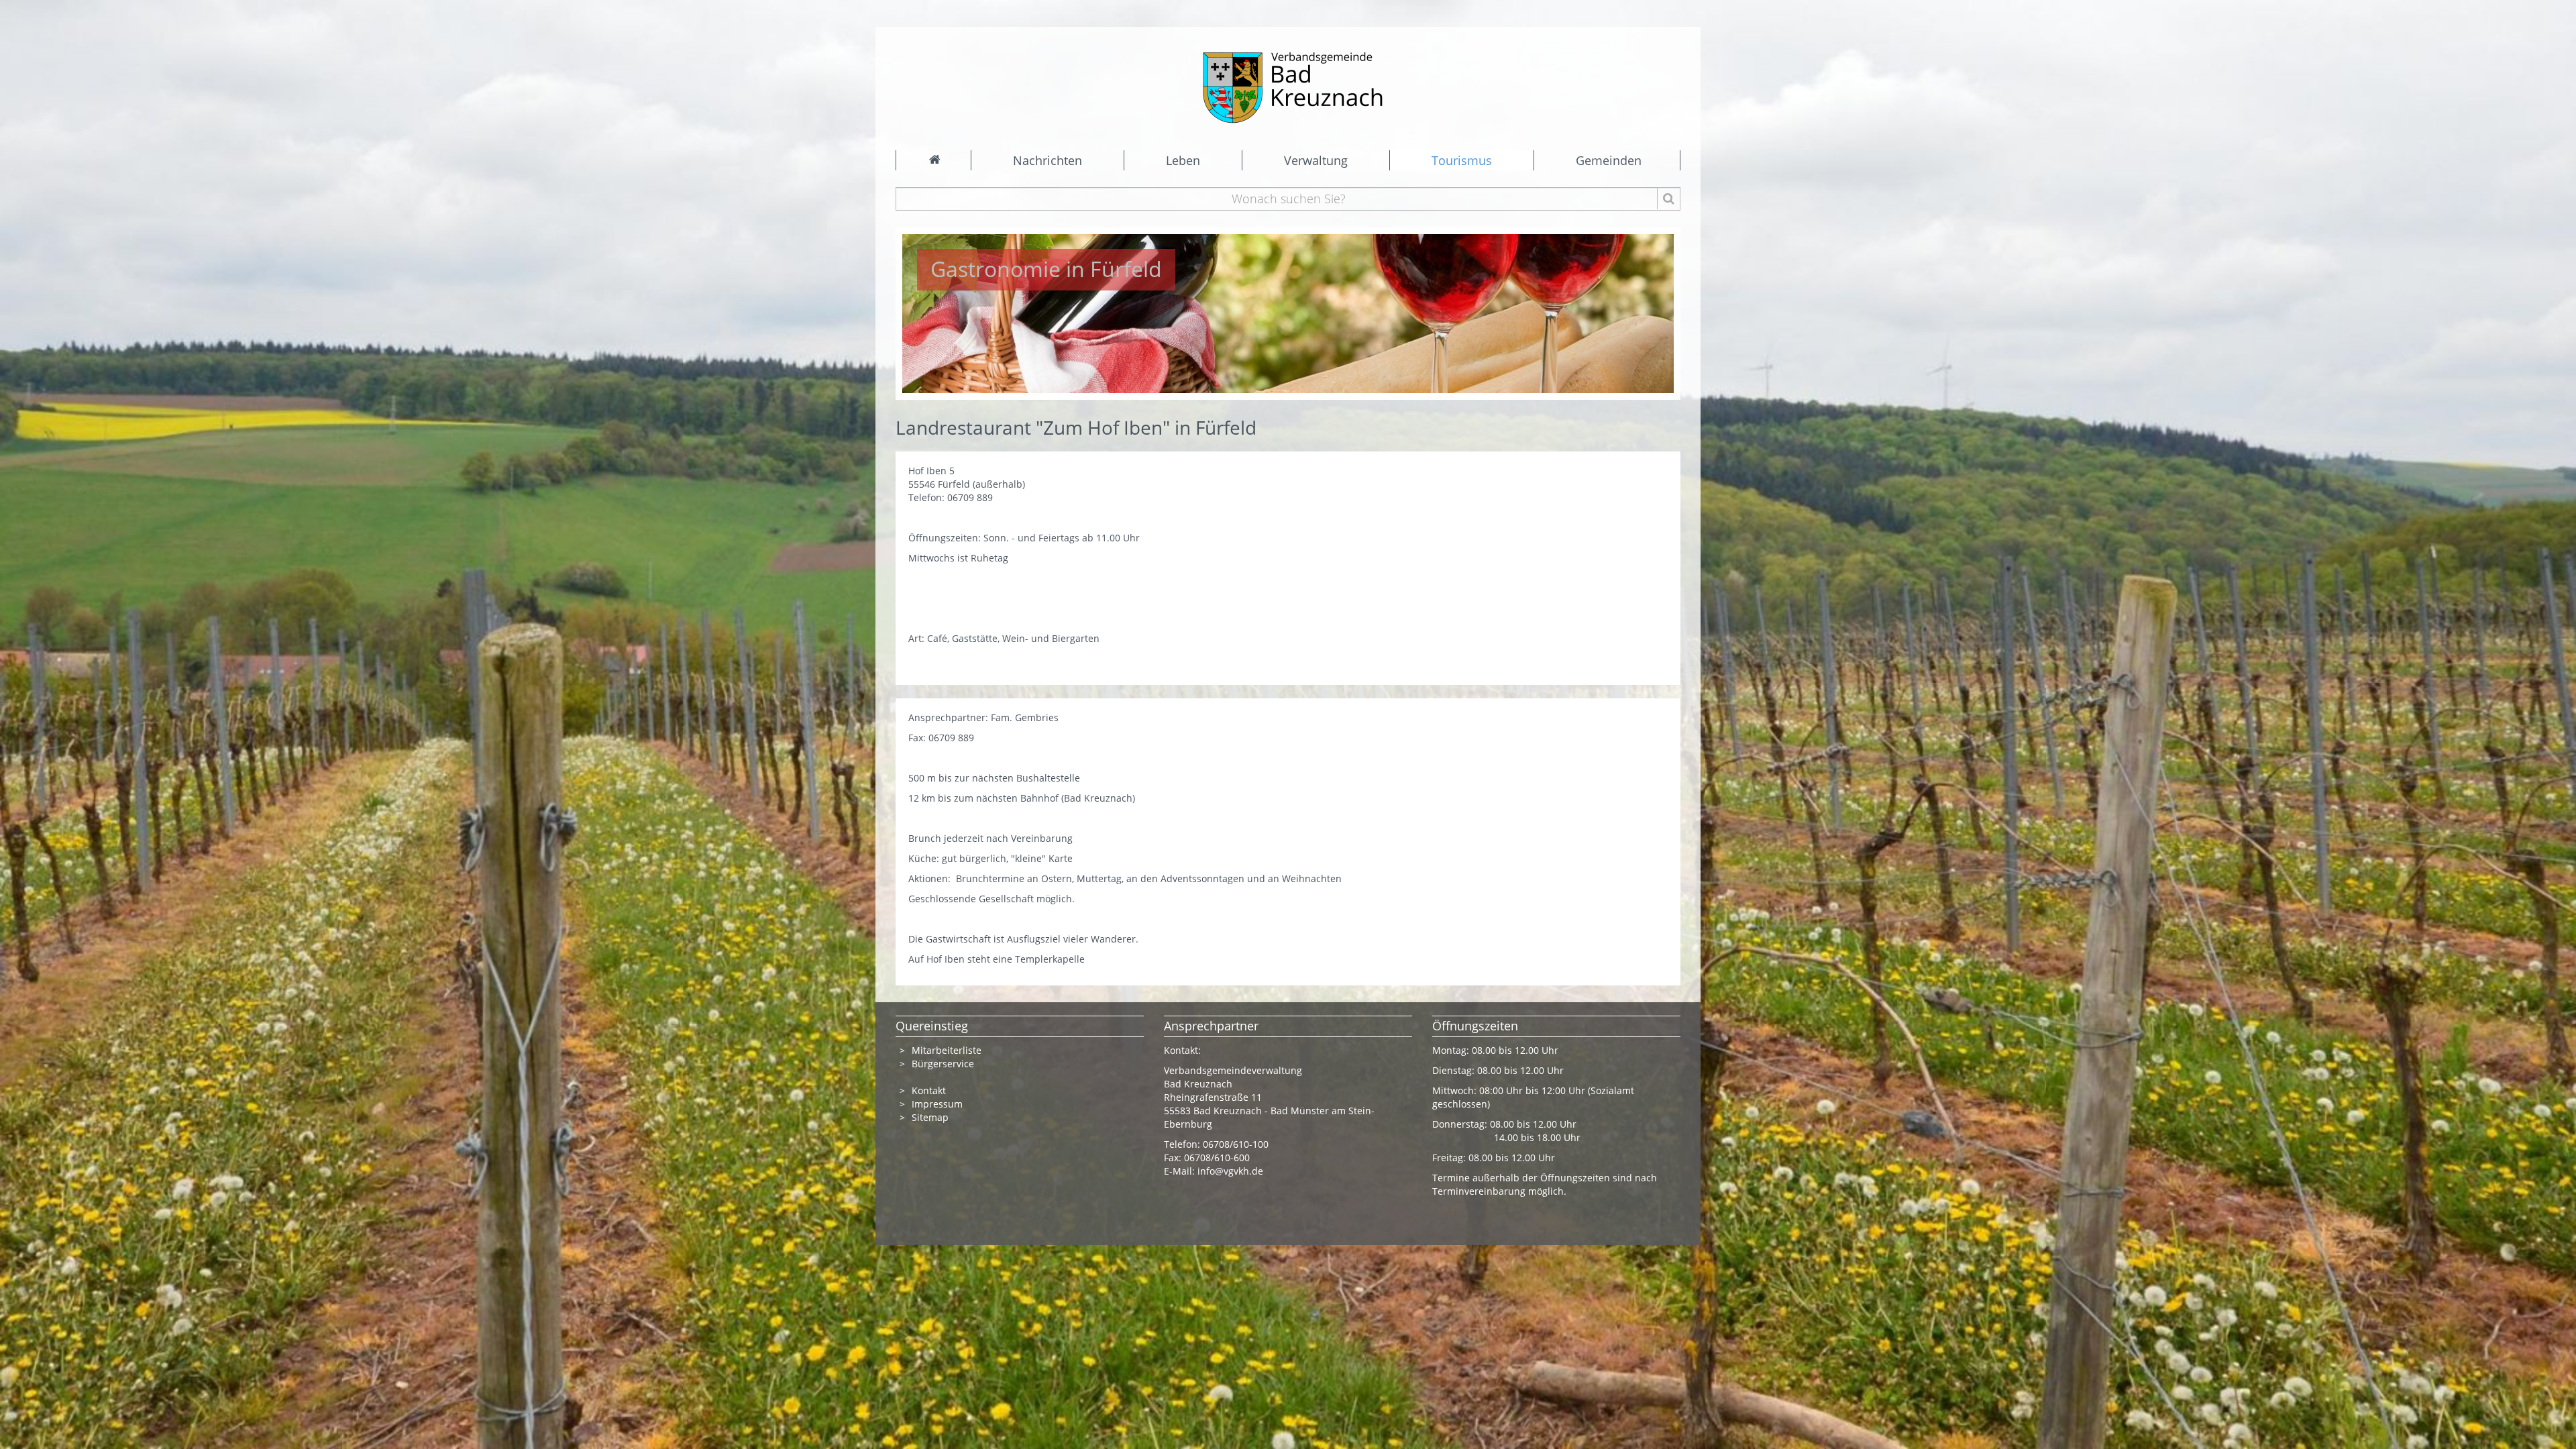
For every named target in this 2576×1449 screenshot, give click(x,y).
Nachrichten (1048, 160)
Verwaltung (1316, 160)
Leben (1183, 160)
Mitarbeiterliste (947, 1050)
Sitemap (930, 1117)
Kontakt (929, 1090)
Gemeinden (1609, 160)
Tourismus (1462, 160)
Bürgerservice (943, 1064)
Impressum (937, 1104)
